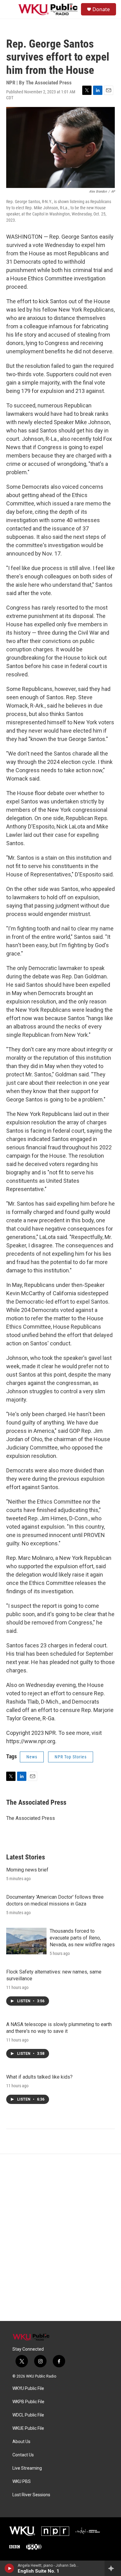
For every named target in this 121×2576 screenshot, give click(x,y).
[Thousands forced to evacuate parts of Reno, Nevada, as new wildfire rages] (26, 1941)
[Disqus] (60, 2238)
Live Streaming (27, 2468)
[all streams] (113, 2568)
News (32, 1757)
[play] (9, 2568)
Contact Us (23, 2455)
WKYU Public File (28, 2389)
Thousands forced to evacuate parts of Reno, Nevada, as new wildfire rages (82, 1938)
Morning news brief (27, 1870)
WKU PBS (22, 2482)
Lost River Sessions (31, 2495)
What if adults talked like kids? (39, 2077)
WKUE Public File (28, 2428)
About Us (21, 2442)
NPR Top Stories (71, 1757)
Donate (101, 9)
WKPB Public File (28, 2402)
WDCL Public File (28, 2415)
